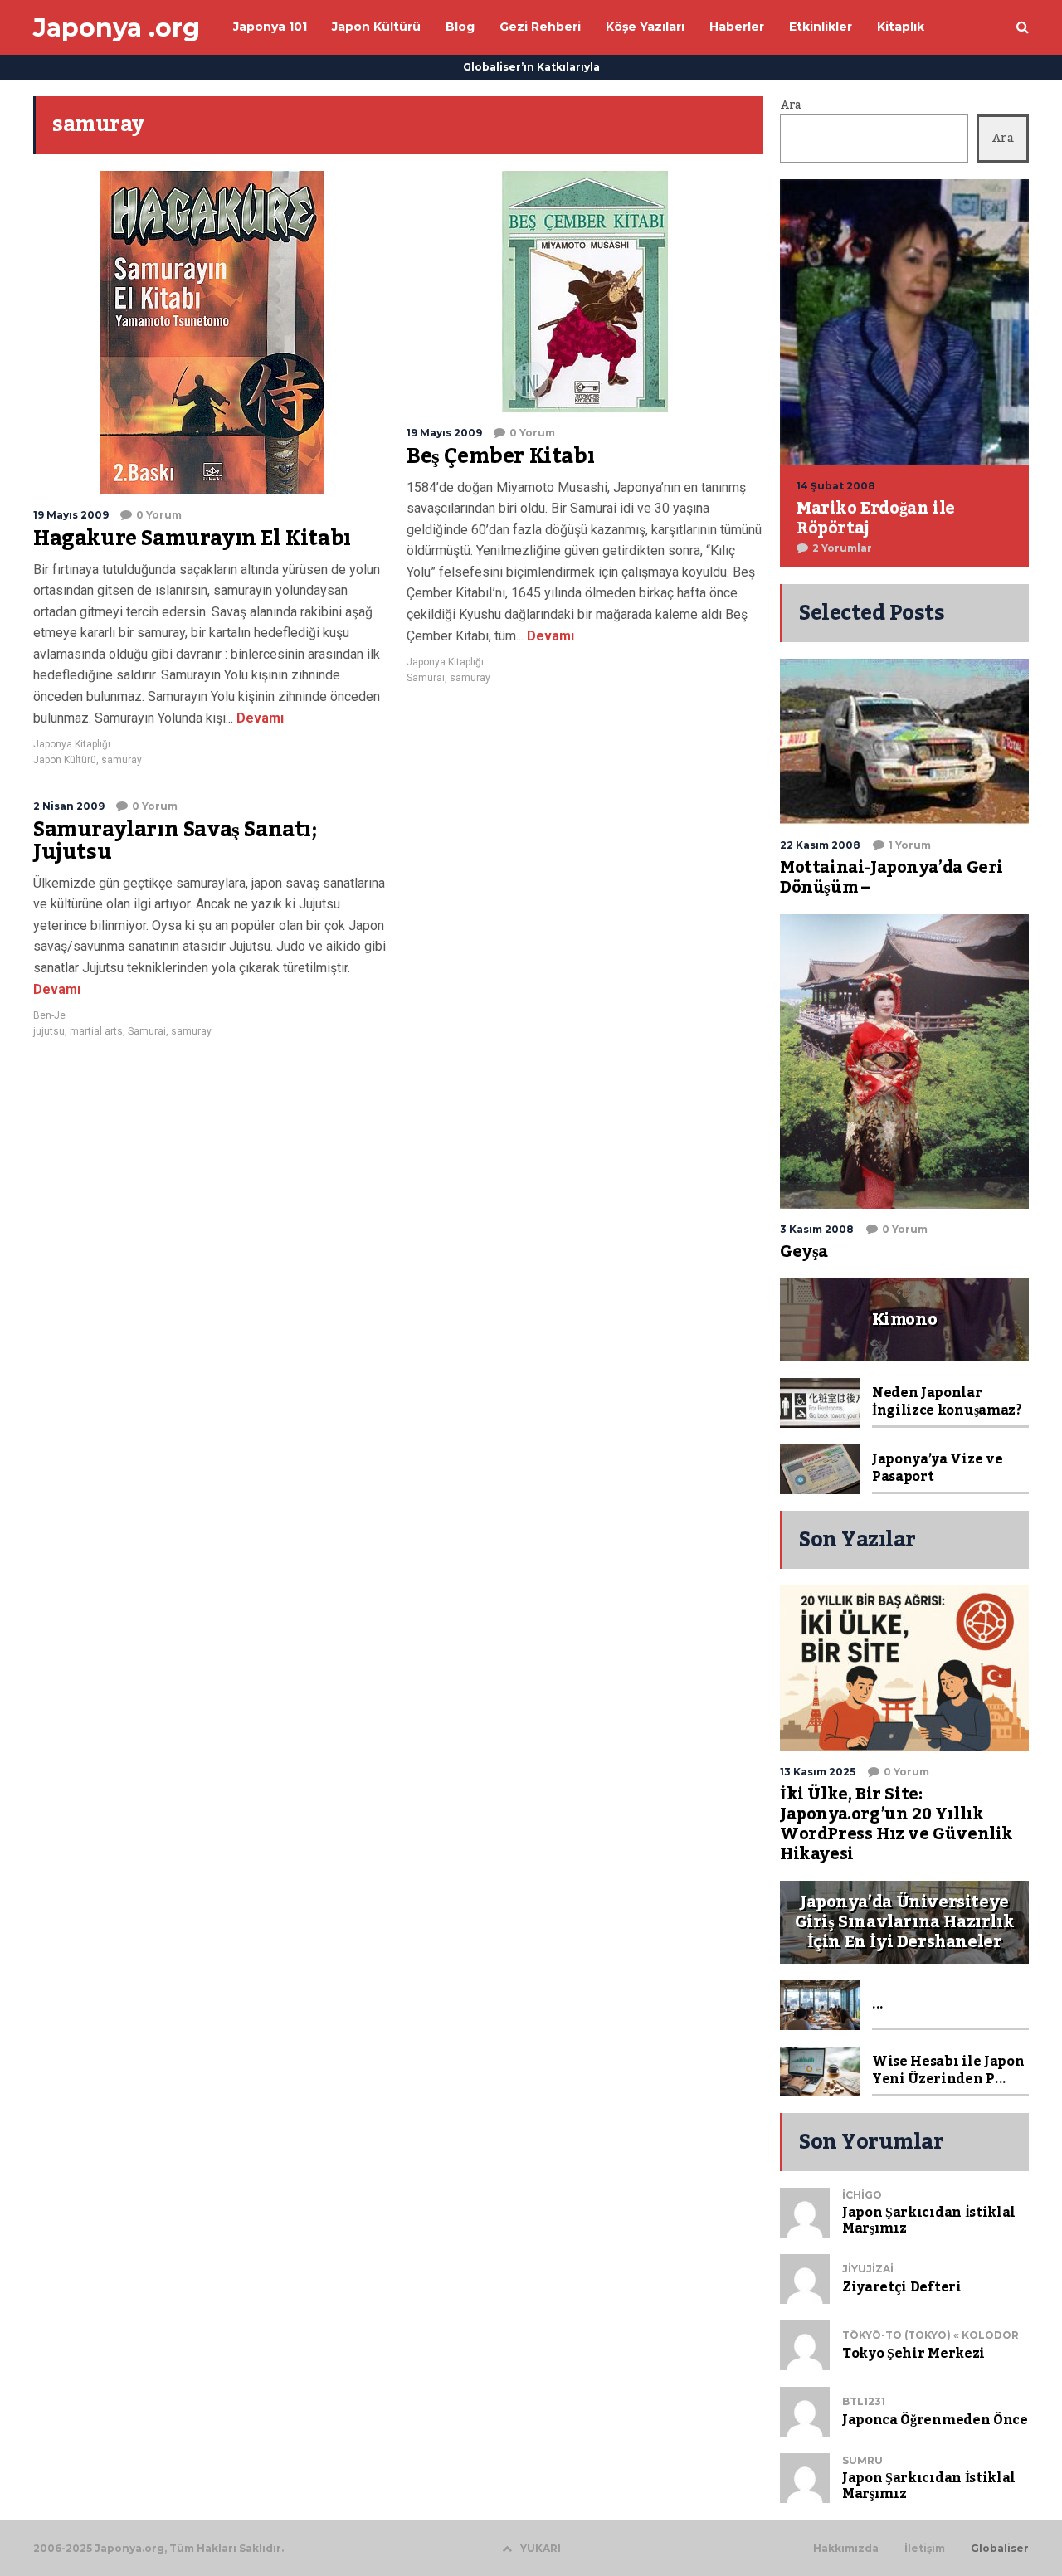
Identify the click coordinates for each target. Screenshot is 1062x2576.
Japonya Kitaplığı (72, 744)
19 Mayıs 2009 (71, 515)
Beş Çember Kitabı (500, 456)
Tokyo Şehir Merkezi (913, 2354)
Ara (791, 105)
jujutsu (49, 1031)
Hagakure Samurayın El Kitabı (192, 538)
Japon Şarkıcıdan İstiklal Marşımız (929, 2221)
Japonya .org (117, 28)
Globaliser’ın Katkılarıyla (531, 67)
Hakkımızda (846, 2549)
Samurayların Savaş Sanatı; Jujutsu (175, 841)
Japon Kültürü (65, 760)
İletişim (925, 2549)
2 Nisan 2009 (69, 806)
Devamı (258, 718)
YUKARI (541, 2548)
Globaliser (1000, 2549)
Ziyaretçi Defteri (902, 2287)
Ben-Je (49, 1015)
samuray (122, 760)
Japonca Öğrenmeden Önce (935, 2420)
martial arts (96, 1031)
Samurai (426, 678)
